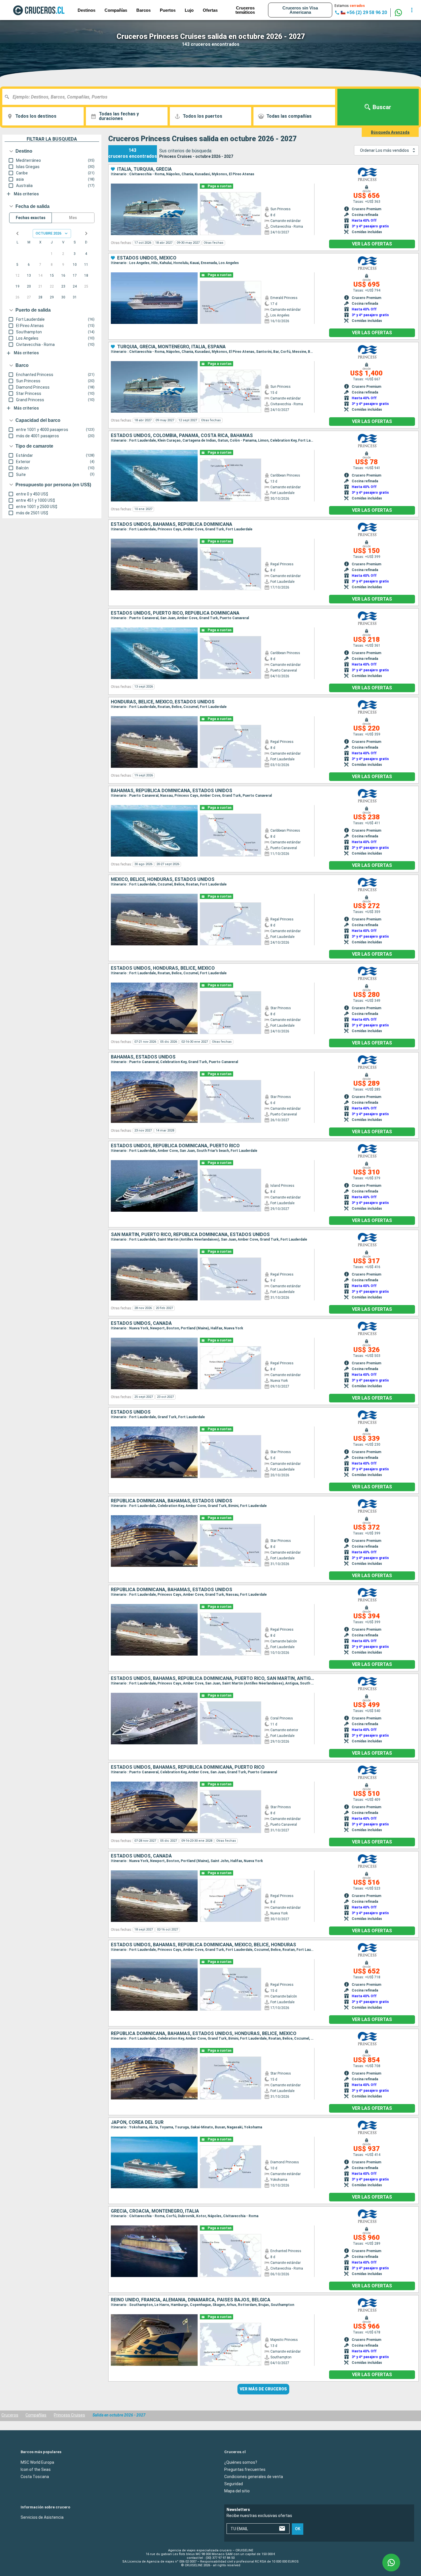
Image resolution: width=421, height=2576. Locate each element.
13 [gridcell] (29, 275)
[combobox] (171, 97)
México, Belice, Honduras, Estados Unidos (163, 879)
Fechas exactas (31, 218)
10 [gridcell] (75, 265)
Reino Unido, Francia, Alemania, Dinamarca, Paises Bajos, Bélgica (191, 2300)
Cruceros (10, 2415)
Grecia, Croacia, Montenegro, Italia (155, 2211)
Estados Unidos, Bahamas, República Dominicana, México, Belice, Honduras (203, 1945)
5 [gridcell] (17, 265)
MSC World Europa (37, 2462)
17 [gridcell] (75, 275)
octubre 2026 (48, 233)
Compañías (116, 10)
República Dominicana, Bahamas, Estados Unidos (172, 1501)
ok (298, 2529)
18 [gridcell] (86, 275)
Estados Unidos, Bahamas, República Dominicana (172, 524)
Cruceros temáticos (245, 10)
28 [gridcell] (40, 297)
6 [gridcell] (29, 265)
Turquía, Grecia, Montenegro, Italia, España (171, 347)
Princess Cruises (69, 2415)
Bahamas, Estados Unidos (143, 1057)
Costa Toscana (35, 2476)
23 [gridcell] (63, 286)
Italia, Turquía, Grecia (144, 169)
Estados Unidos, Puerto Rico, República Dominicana (175, 613)
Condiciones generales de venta (254, 2476)
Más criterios (26, 194)
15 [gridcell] (52, 275)
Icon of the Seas (36, 2469)
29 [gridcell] (52, 297)
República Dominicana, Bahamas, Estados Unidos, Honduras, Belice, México (204, 2034)
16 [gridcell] (63, 275)
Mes (73, 218)
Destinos (86, 10)
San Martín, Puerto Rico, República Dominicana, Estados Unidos (190, 1235)
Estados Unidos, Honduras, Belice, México (163, 968)
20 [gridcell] (29, 286)
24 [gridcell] (75, 286)
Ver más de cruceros (263, 2389)
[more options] (412, 10)
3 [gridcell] (75, 254)
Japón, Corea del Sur (137, 2122)
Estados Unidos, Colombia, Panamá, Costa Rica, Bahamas (182, 436)
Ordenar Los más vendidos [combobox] (384, 150)
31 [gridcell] (75, 297)
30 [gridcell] (63, 297)
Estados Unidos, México (147, 258)
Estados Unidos (131, 1412)
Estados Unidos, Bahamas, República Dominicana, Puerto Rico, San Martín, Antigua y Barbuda (213, 1678)
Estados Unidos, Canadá (141, 1323)
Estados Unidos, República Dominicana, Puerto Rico (175, 1146)
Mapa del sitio (237, 2491)
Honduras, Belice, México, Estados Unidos (163, 702)
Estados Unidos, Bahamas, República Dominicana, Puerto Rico (188, 1767)
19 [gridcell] (17, 286)
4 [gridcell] (86, 254)
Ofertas (210, 10)
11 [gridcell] (86, 265)
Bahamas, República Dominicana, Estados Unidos (172, 791)
